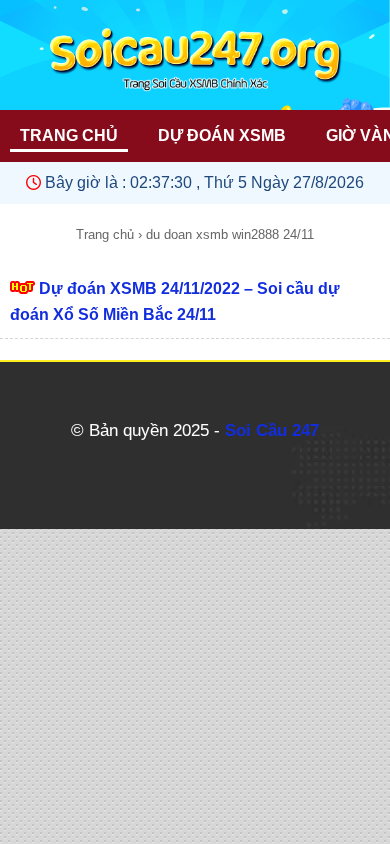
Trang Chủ (69, 135)
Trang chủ (105, 234)
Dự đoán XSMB (222, 135)
